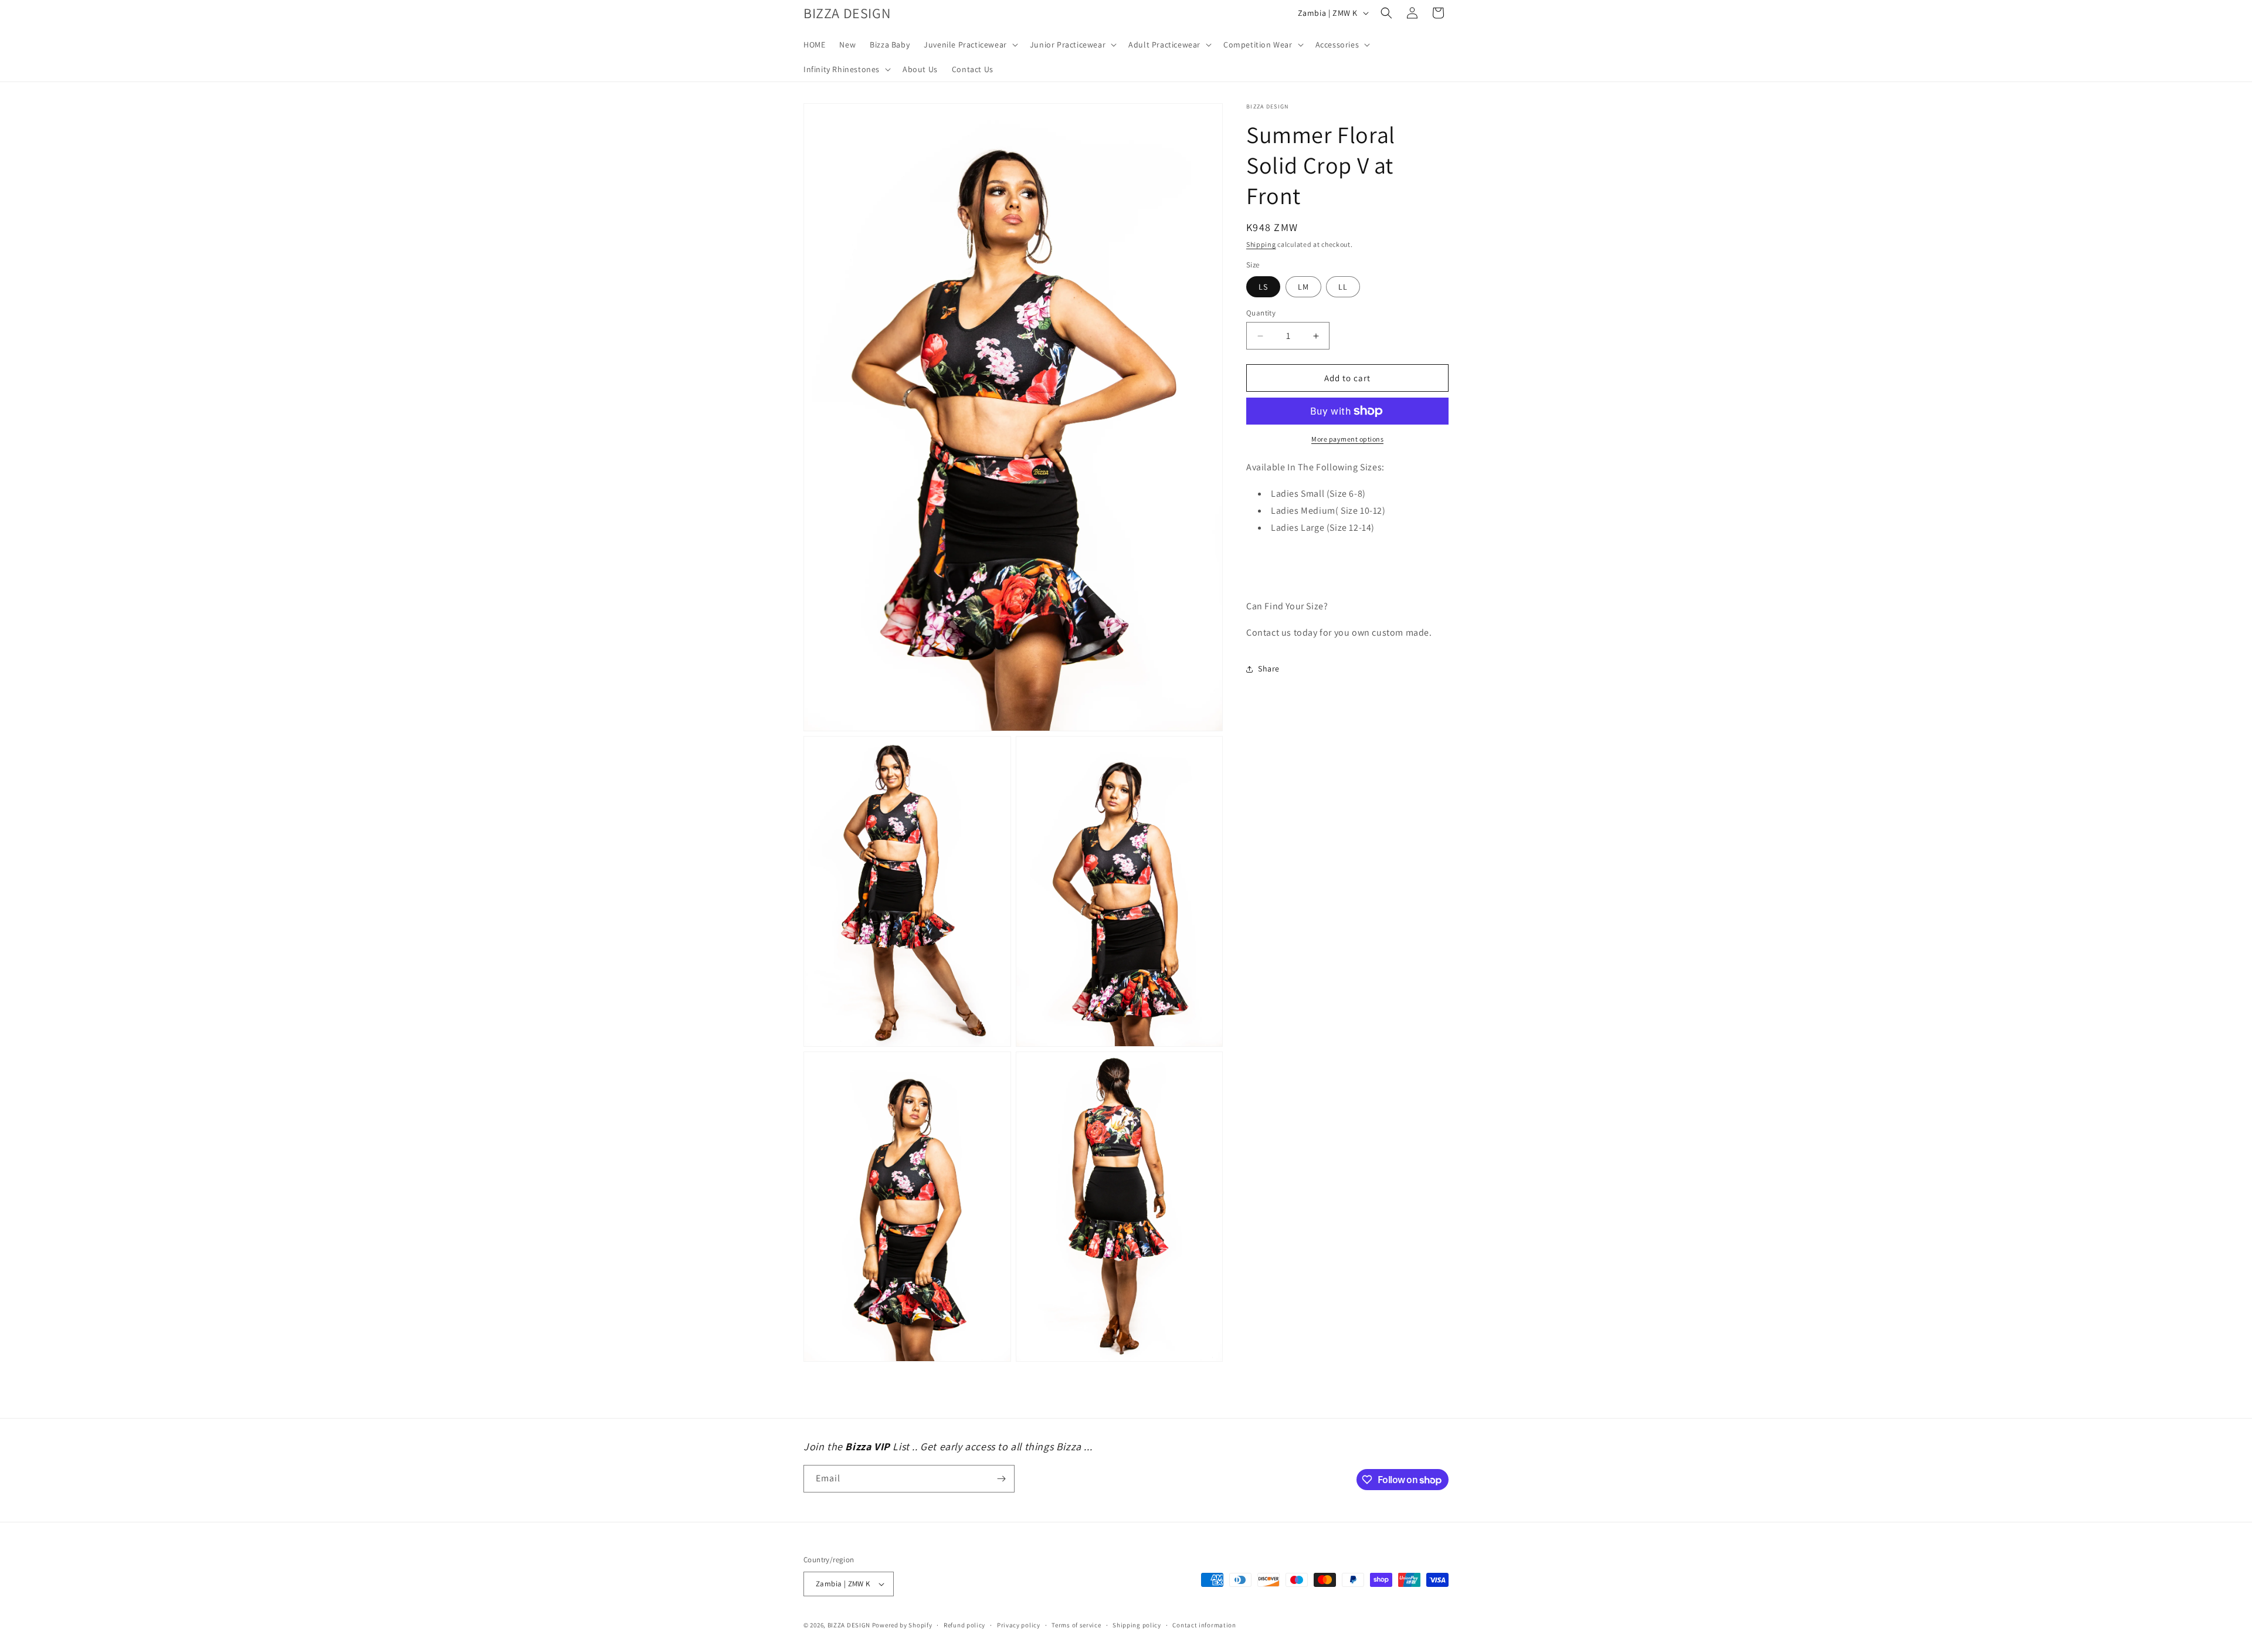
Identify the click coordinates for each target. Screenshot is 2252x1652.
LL (1343, 287)
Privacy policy (1019, 1625)
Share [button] (1269, 669)
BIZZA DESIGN (849, 1625)
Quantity (1261, 313)
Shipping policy (1137, 1625)
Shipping (1261, 244)
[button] (970, 45)
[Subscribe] (1001, 1479)
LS (1263, 287)
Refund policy (964, 1625)
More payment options (1347, 439)
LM (1303, 287)
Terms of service (1076, 1625)
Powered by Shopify (902, 1625)
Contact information (1204, 1625)
